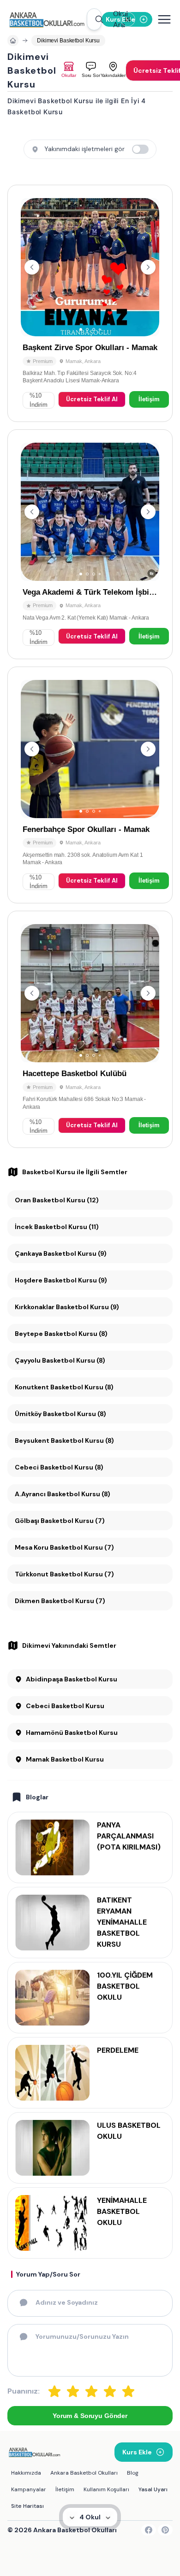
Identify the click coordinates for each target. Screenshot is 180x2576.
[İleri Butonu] (32, 267)
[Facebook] (149, 2530)
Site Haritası (27, 2506)
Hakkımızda (26, 2473)
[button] (94, 19)
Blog (133, 2473)
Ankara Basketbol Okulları (84, 2473)
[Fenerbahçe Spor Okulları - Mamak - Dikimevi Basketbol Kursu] (90, 785)
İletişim (149, 399)
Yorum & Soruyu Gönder (90, 2416)
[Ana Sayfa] (47, 19)
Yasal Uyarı (153, 2489)
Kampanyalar (29, 2489)
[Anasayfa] (13, 41)
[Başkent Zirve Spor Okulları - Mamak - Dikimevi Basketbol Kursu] (90, 303)
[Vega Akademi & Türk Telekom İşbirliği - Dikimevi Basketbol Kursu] (90, 544)
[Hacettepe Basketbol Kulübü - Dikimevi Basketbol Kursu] (90, 1029)
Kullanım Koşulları (106, 2489)
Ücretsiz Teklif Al (92, 399)
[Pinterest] (165, 2530)
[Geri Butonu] (148, 267)
